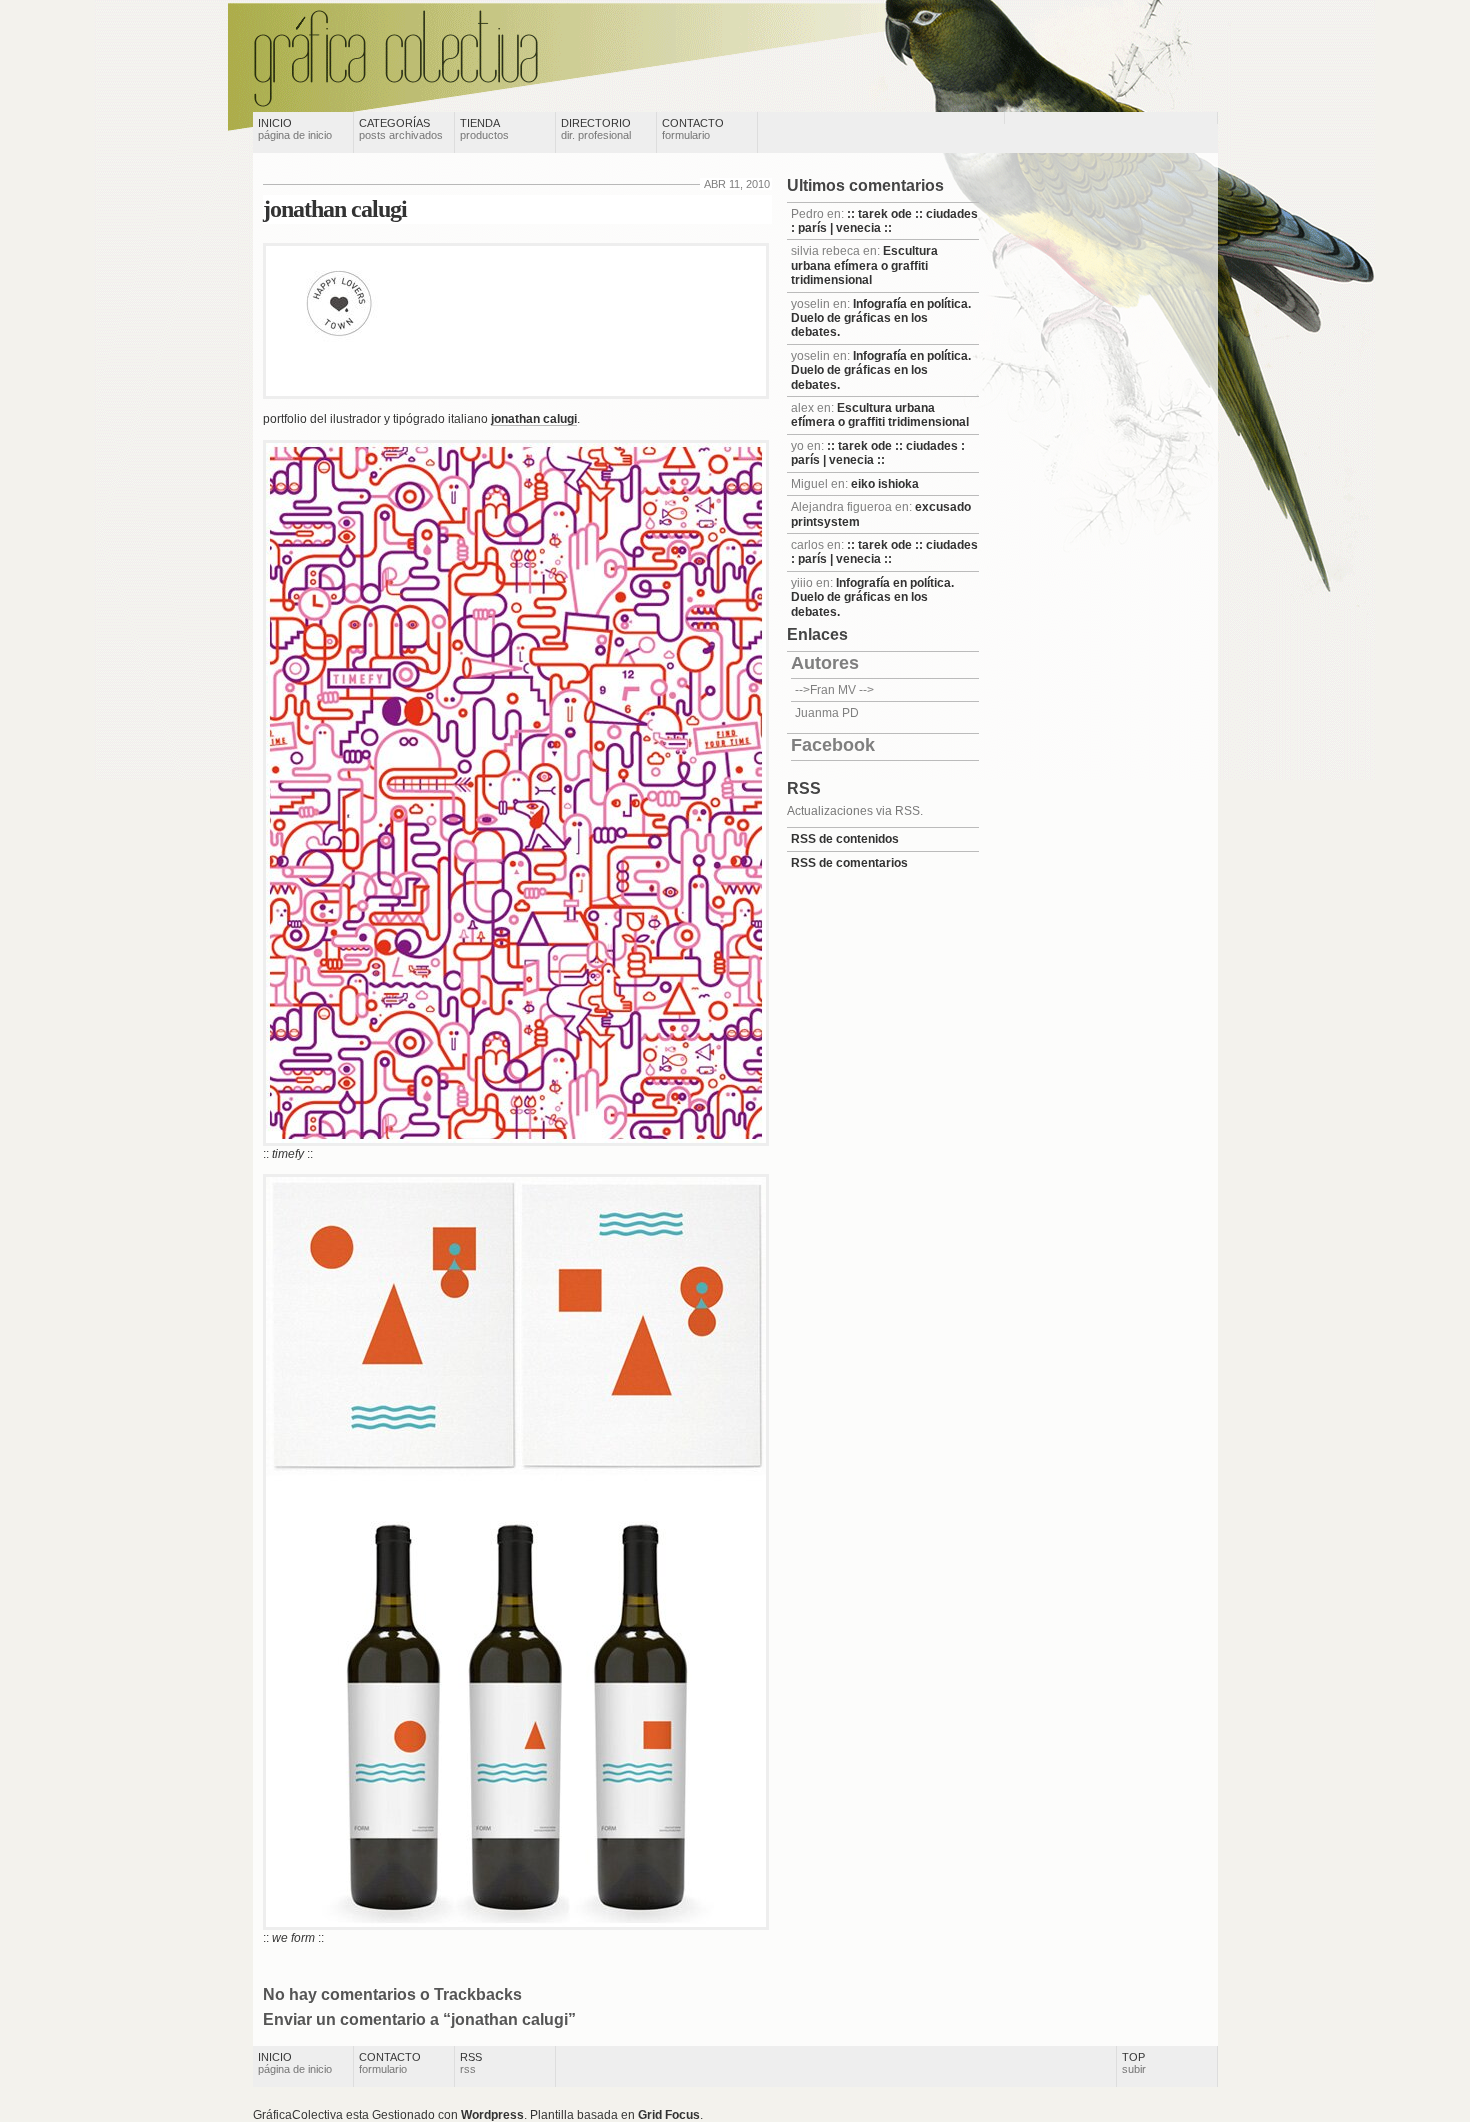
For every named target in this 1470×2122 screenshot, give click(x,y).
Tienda (484, 129)
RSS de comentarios (849, 863)
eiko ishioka (885, 484)
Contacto (693, 129)
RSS (471, 2063)
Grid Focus (669, 2115)
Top (1134, 2063)
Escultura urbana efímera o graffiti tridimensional (864, 265)
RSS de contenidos (845, 839)
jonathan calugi (335, 209)
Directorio (596, 129)
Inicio (295, 129)
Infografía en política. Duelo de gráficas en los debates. (881, 318)
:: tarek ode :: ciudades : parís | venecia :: (884, 221)
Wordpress (492, 2115)
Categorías (401, 129)
